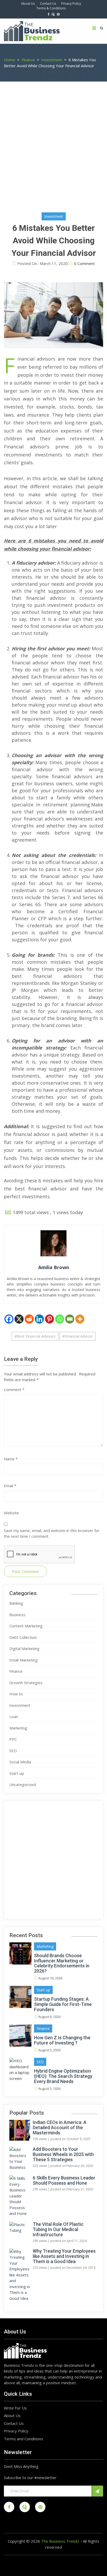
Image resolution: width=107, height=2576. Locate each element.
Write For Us (15, 2408)
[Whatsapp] (60, 1319)
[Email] (70, 1319)
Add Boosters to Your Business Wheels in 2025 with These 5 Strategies (63, 2154)
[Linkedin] (39, 1319)
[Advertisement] (53, 151)
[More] (80, 1319)
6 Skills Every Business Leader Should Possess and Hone (64, 2180)
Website (11, 1513)
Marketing (18, 1728)
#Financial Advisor (78, 1336)
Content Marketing (26, 1626)
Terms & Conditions (51, 8)
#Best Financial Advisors (35, 1336)
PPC (13, 1739)
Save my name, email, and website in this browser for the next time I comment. (52, 1533)
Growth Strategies (26, 1683)
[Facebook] (9, 1319)
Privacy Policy (71, 4)
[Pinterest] (49, 1319)
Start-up (17, 1773)
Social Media (20, 1762)
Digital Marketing (24, 1648)
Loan (14, 1716)
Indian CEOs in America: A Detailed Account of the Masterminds (60, 2128)
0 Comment (84, 263)
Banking (16, 1603)
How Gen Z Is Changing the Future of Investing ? (62, 2040)
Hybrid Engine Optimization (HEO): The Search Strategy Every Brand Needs (63, 2076)
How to (16, 1694)
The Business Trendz (60, 2541)
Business (17, 1615)
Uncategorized (23, 1784)
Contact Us (48, 4)
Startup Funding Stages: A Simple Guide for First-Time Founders (63, 2004)
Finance (16, 1671)
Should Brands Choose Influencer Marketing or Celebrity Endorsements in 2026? (62, 1963)
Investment (54, 216)
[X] (19, 1319)
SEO (13, 1751)
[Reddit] (29, 1319)
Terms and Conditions (24, 2439)
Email (10, 1486)
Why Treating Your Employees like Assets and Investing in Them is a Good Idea (64, 2256)
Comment (14, 1389)
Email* (48, 2491)
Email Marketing (24, 1660)
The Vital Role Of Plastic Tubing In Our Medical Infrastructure (58, 2229)
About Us (28, 4)
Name (11, 1459)
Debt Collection (23, 1637)
